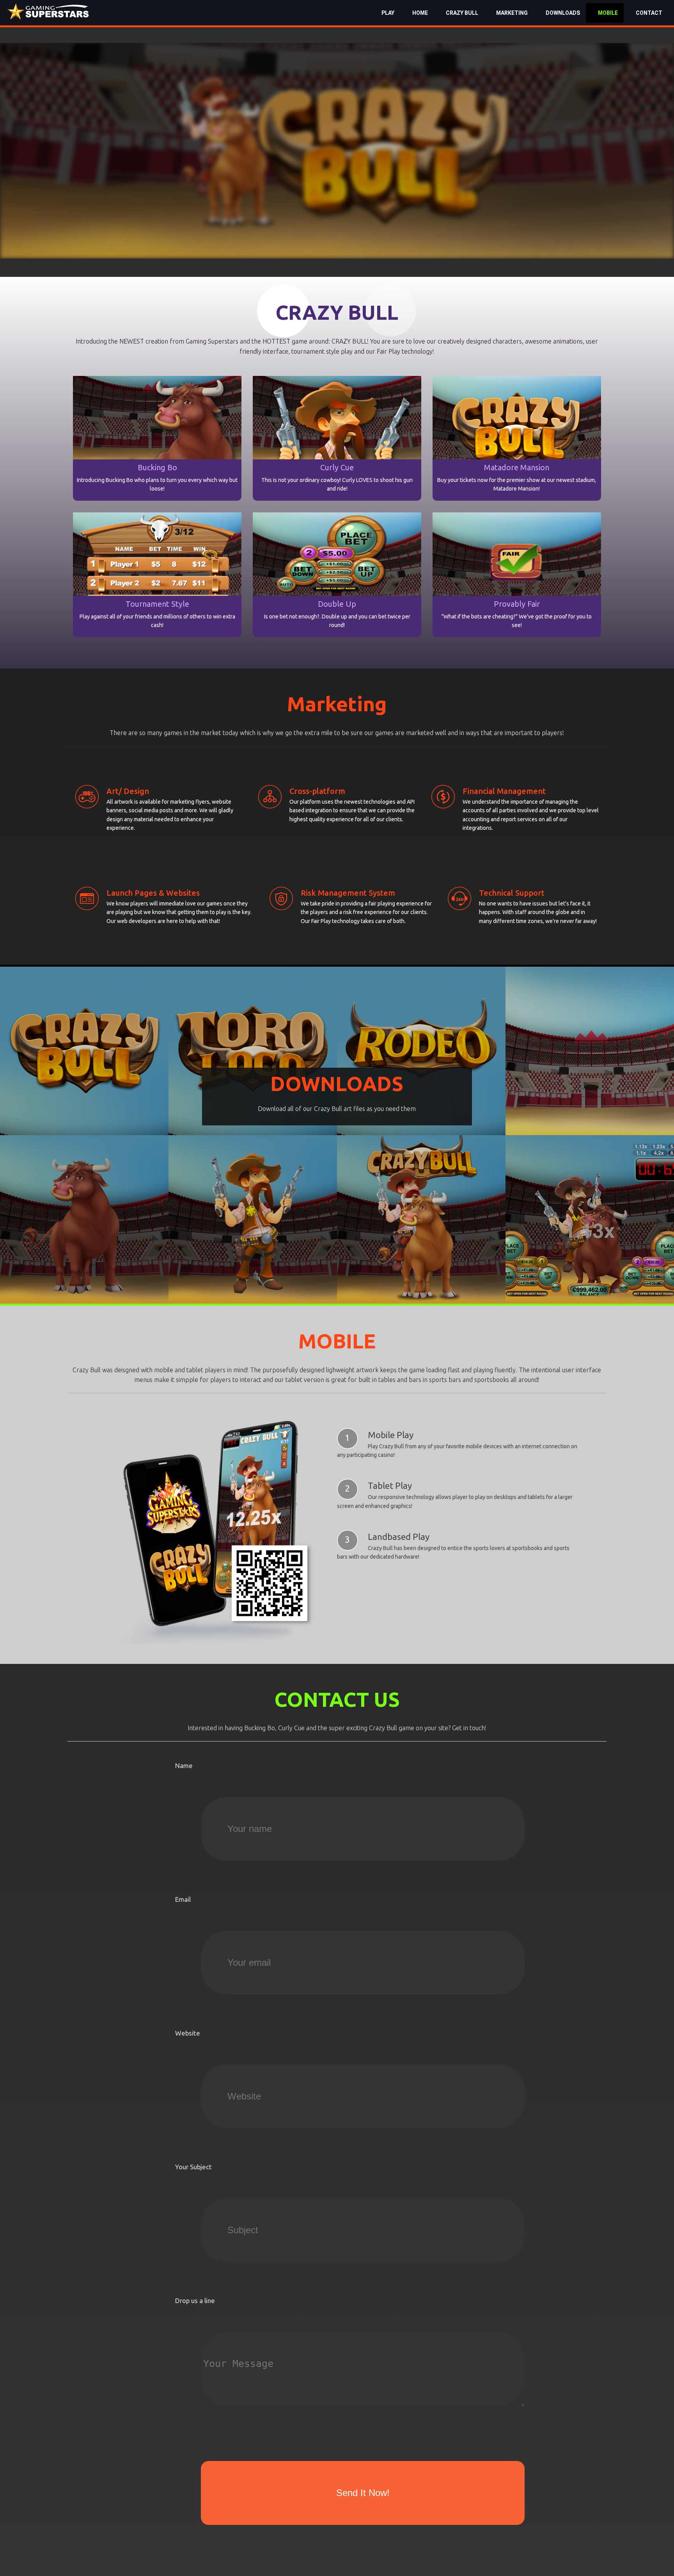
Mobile (608, 13)
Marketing (512, 13)
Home (420, 13)
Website (188, 2033)
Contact (649, 13)
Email (183, 1899)
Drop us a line (195, 2301)
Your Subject (193, 2167)
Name (184, 1765)
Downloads (563, 13)
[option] (337, 151)
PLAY (388, 13)
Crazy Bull (462, 13)
